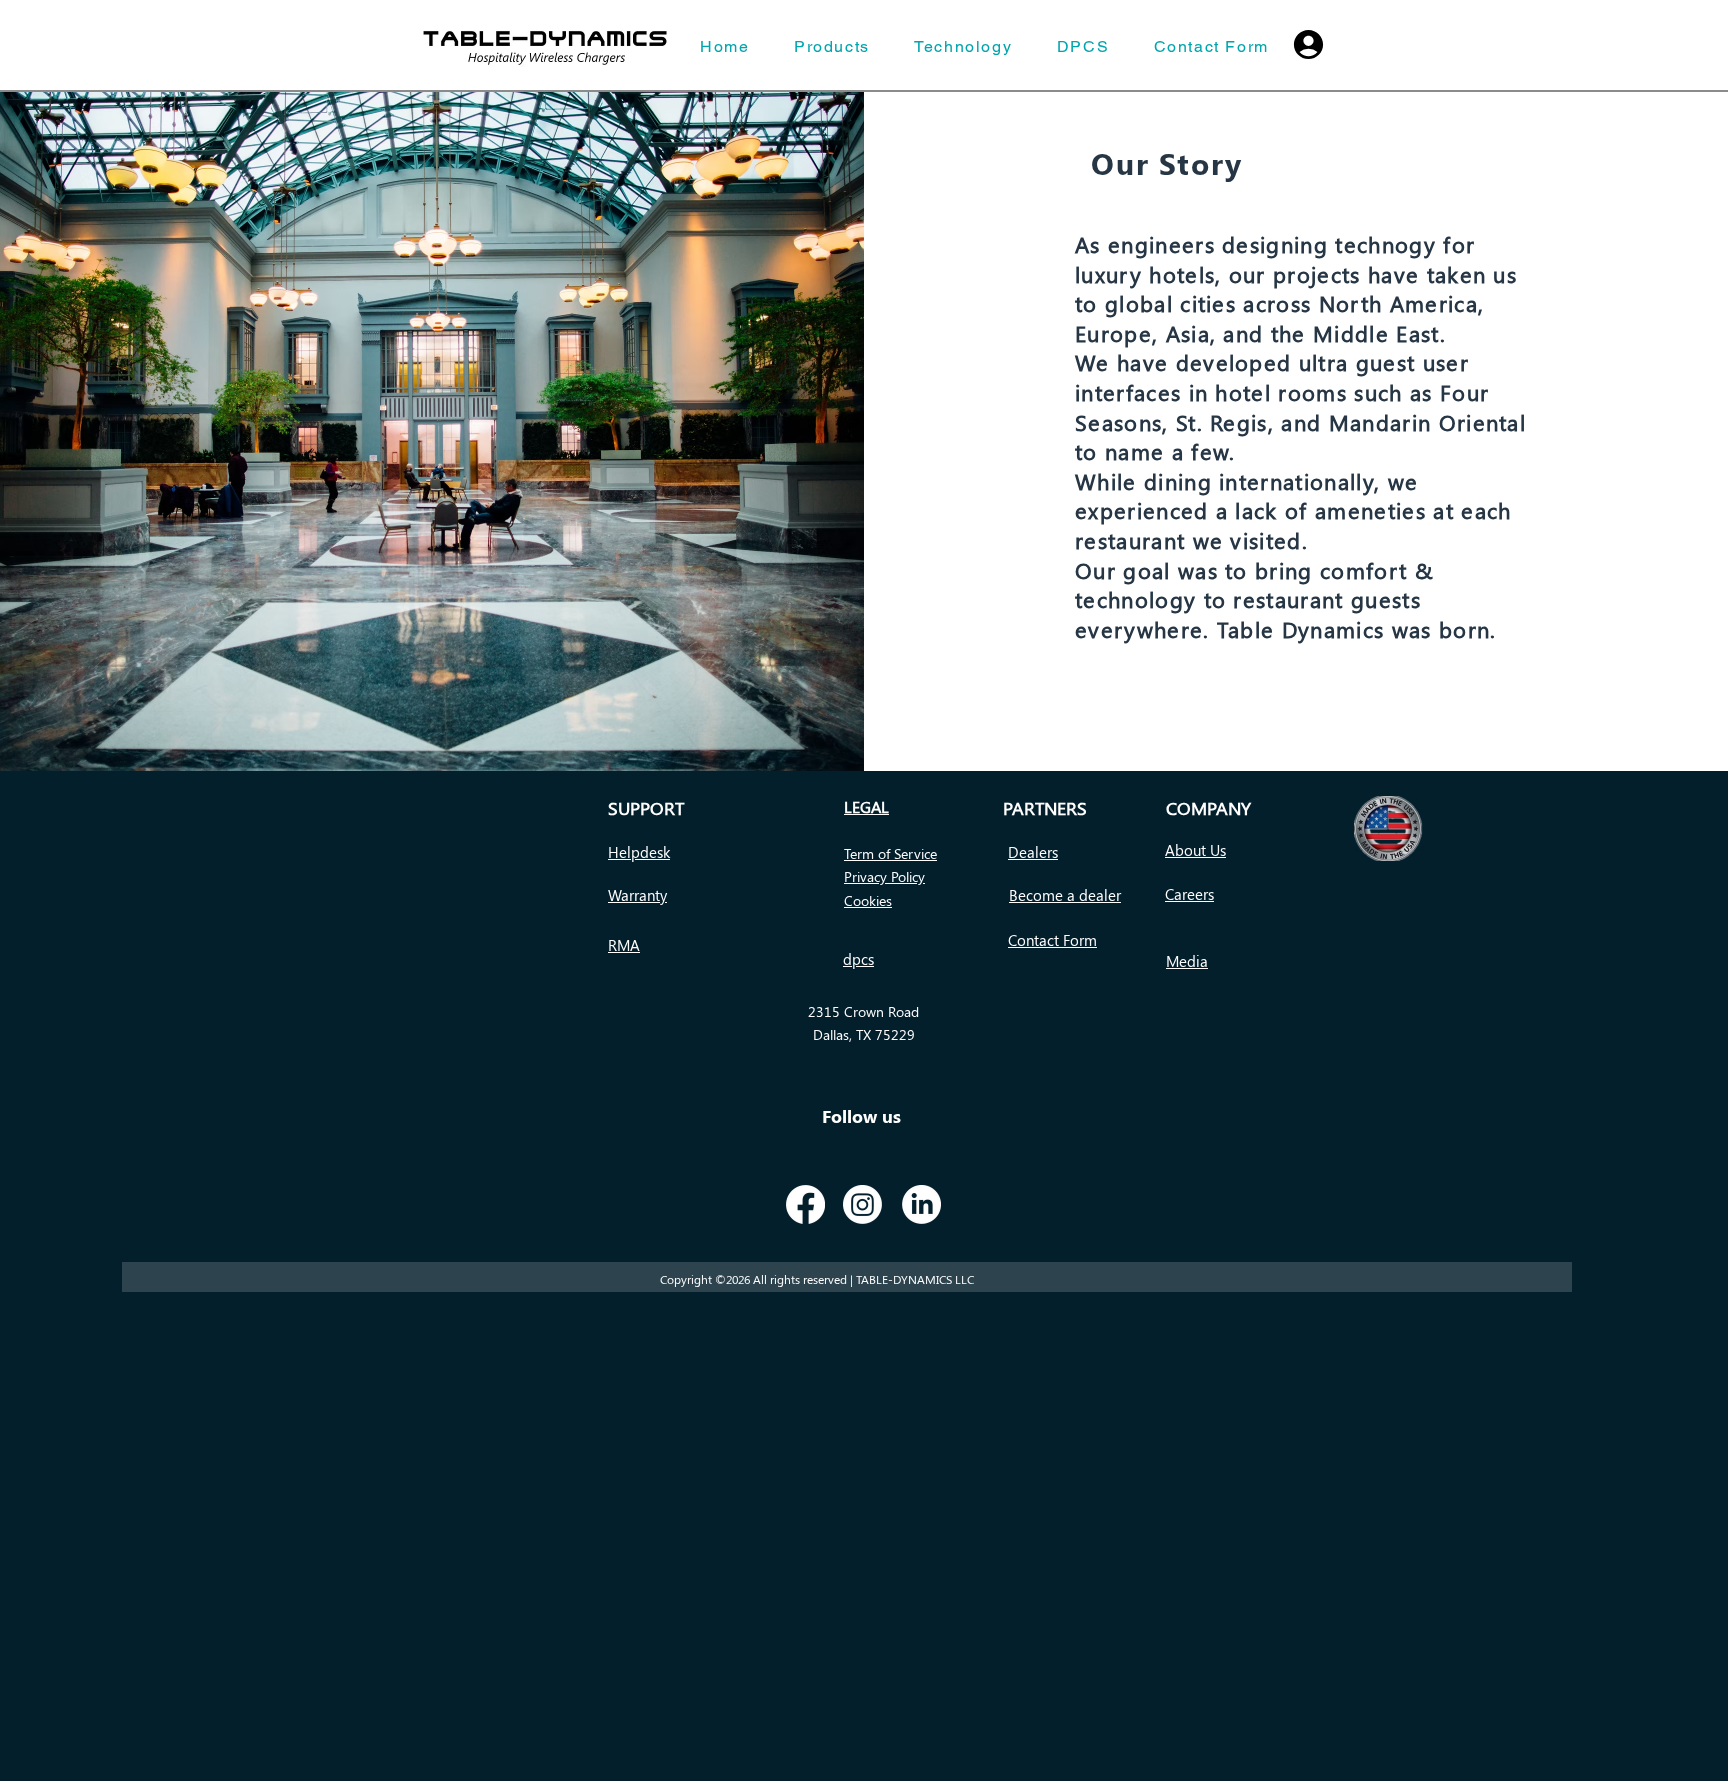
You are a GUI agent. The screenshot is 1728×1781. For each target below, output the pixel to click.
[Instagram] (862, 1204)
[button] (639, 852)
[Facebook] (805, 1204)
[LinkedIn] (921, 1204)
